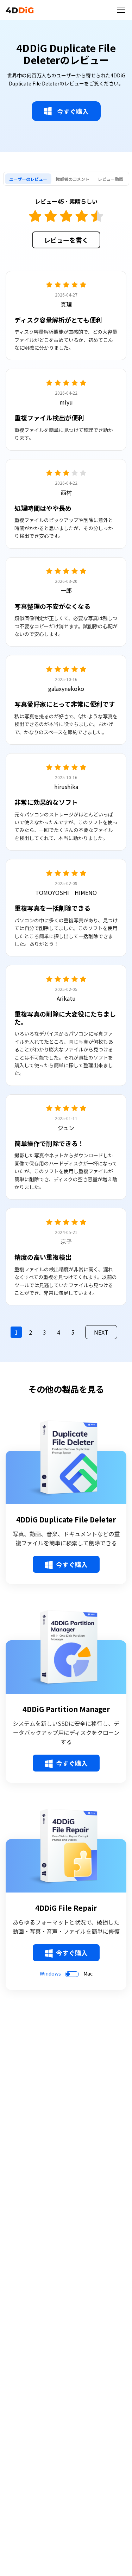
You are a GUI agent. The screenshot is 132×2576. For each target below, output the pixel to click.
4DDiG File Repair (66, 1908)
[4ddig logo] (20, 10)
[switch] (72, 1974)
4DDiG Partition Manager (66, 1709)
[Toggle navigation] (121, 10)
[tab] (28, 179)
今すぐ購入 (73, 111)
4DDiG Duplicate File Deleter (66, 1520)
